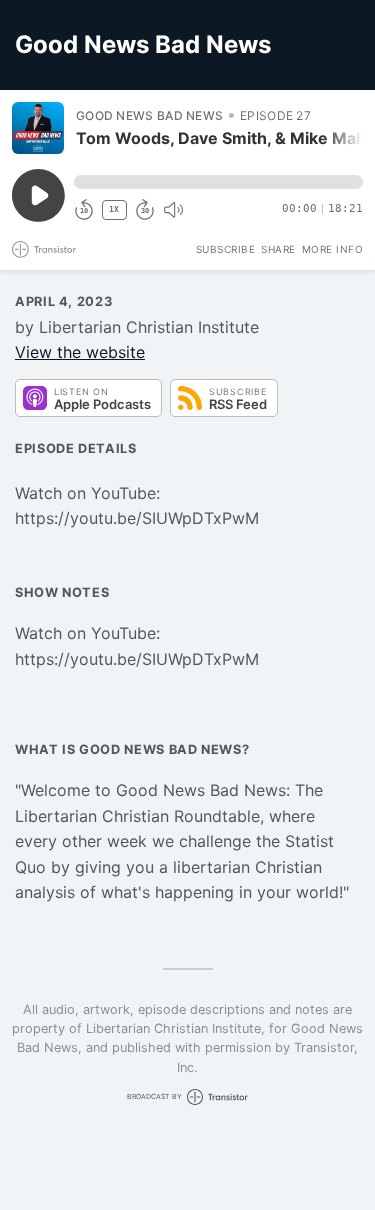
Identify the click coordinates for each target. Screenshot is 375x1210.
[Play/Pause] (38, 128)
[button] (218, 182)
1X (114, 209)
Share (278, 249)
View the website (80, 352)
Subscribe (226, 249)
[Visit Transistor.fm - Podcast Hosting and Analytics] (44, 249)
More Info (333, 249)
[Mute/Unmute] (173, 210)
